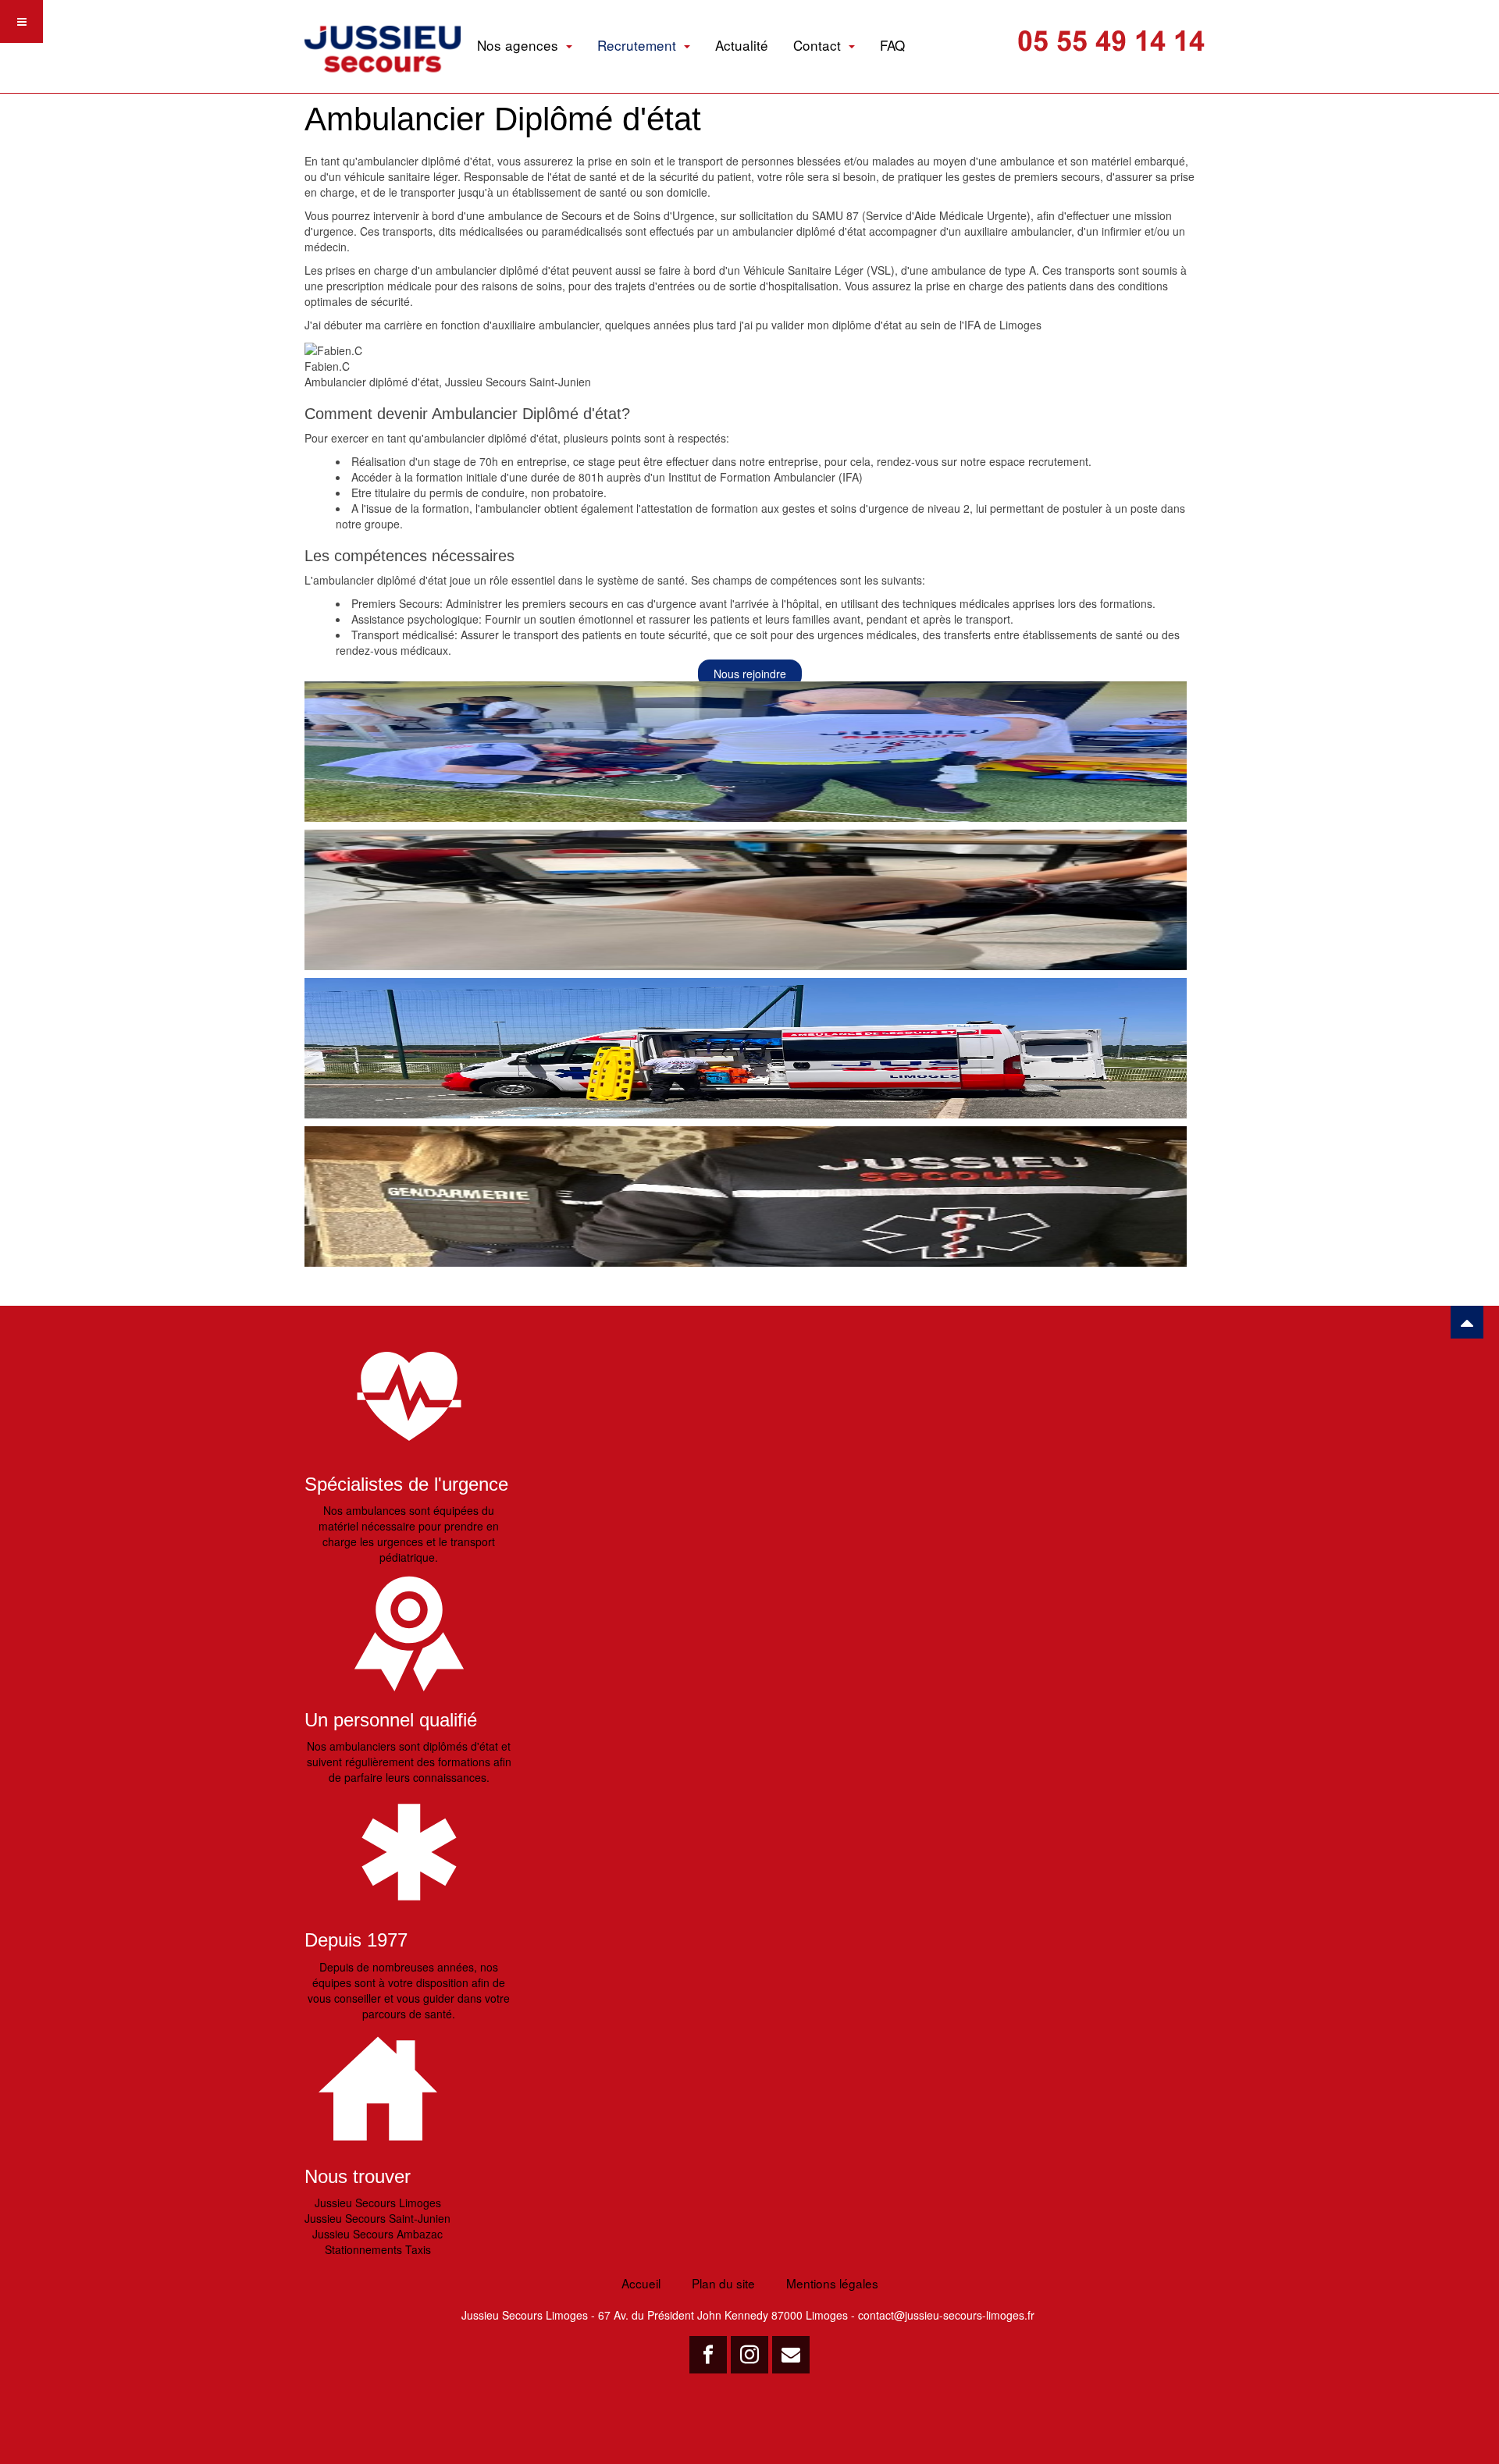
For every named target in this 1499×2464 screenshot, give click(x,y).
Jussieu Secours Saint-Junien (377, 2218)
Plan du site (723, 2283)
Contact (819, 45)
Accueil (641, 2283)
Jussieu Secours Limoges (378, 2203)
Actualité (742, 45)
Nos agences (520, 45)
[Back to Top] (1467, 1322)
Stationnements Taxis (378, 2249)
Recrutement (639, 45)
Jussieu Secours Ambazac (377, 2234)
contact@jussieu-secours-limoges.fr (946, 2315)
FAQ (892, 45)
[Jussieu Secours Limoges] (383, 28)
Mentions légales (832, 2283)
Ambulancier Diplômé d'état (503, 119)
